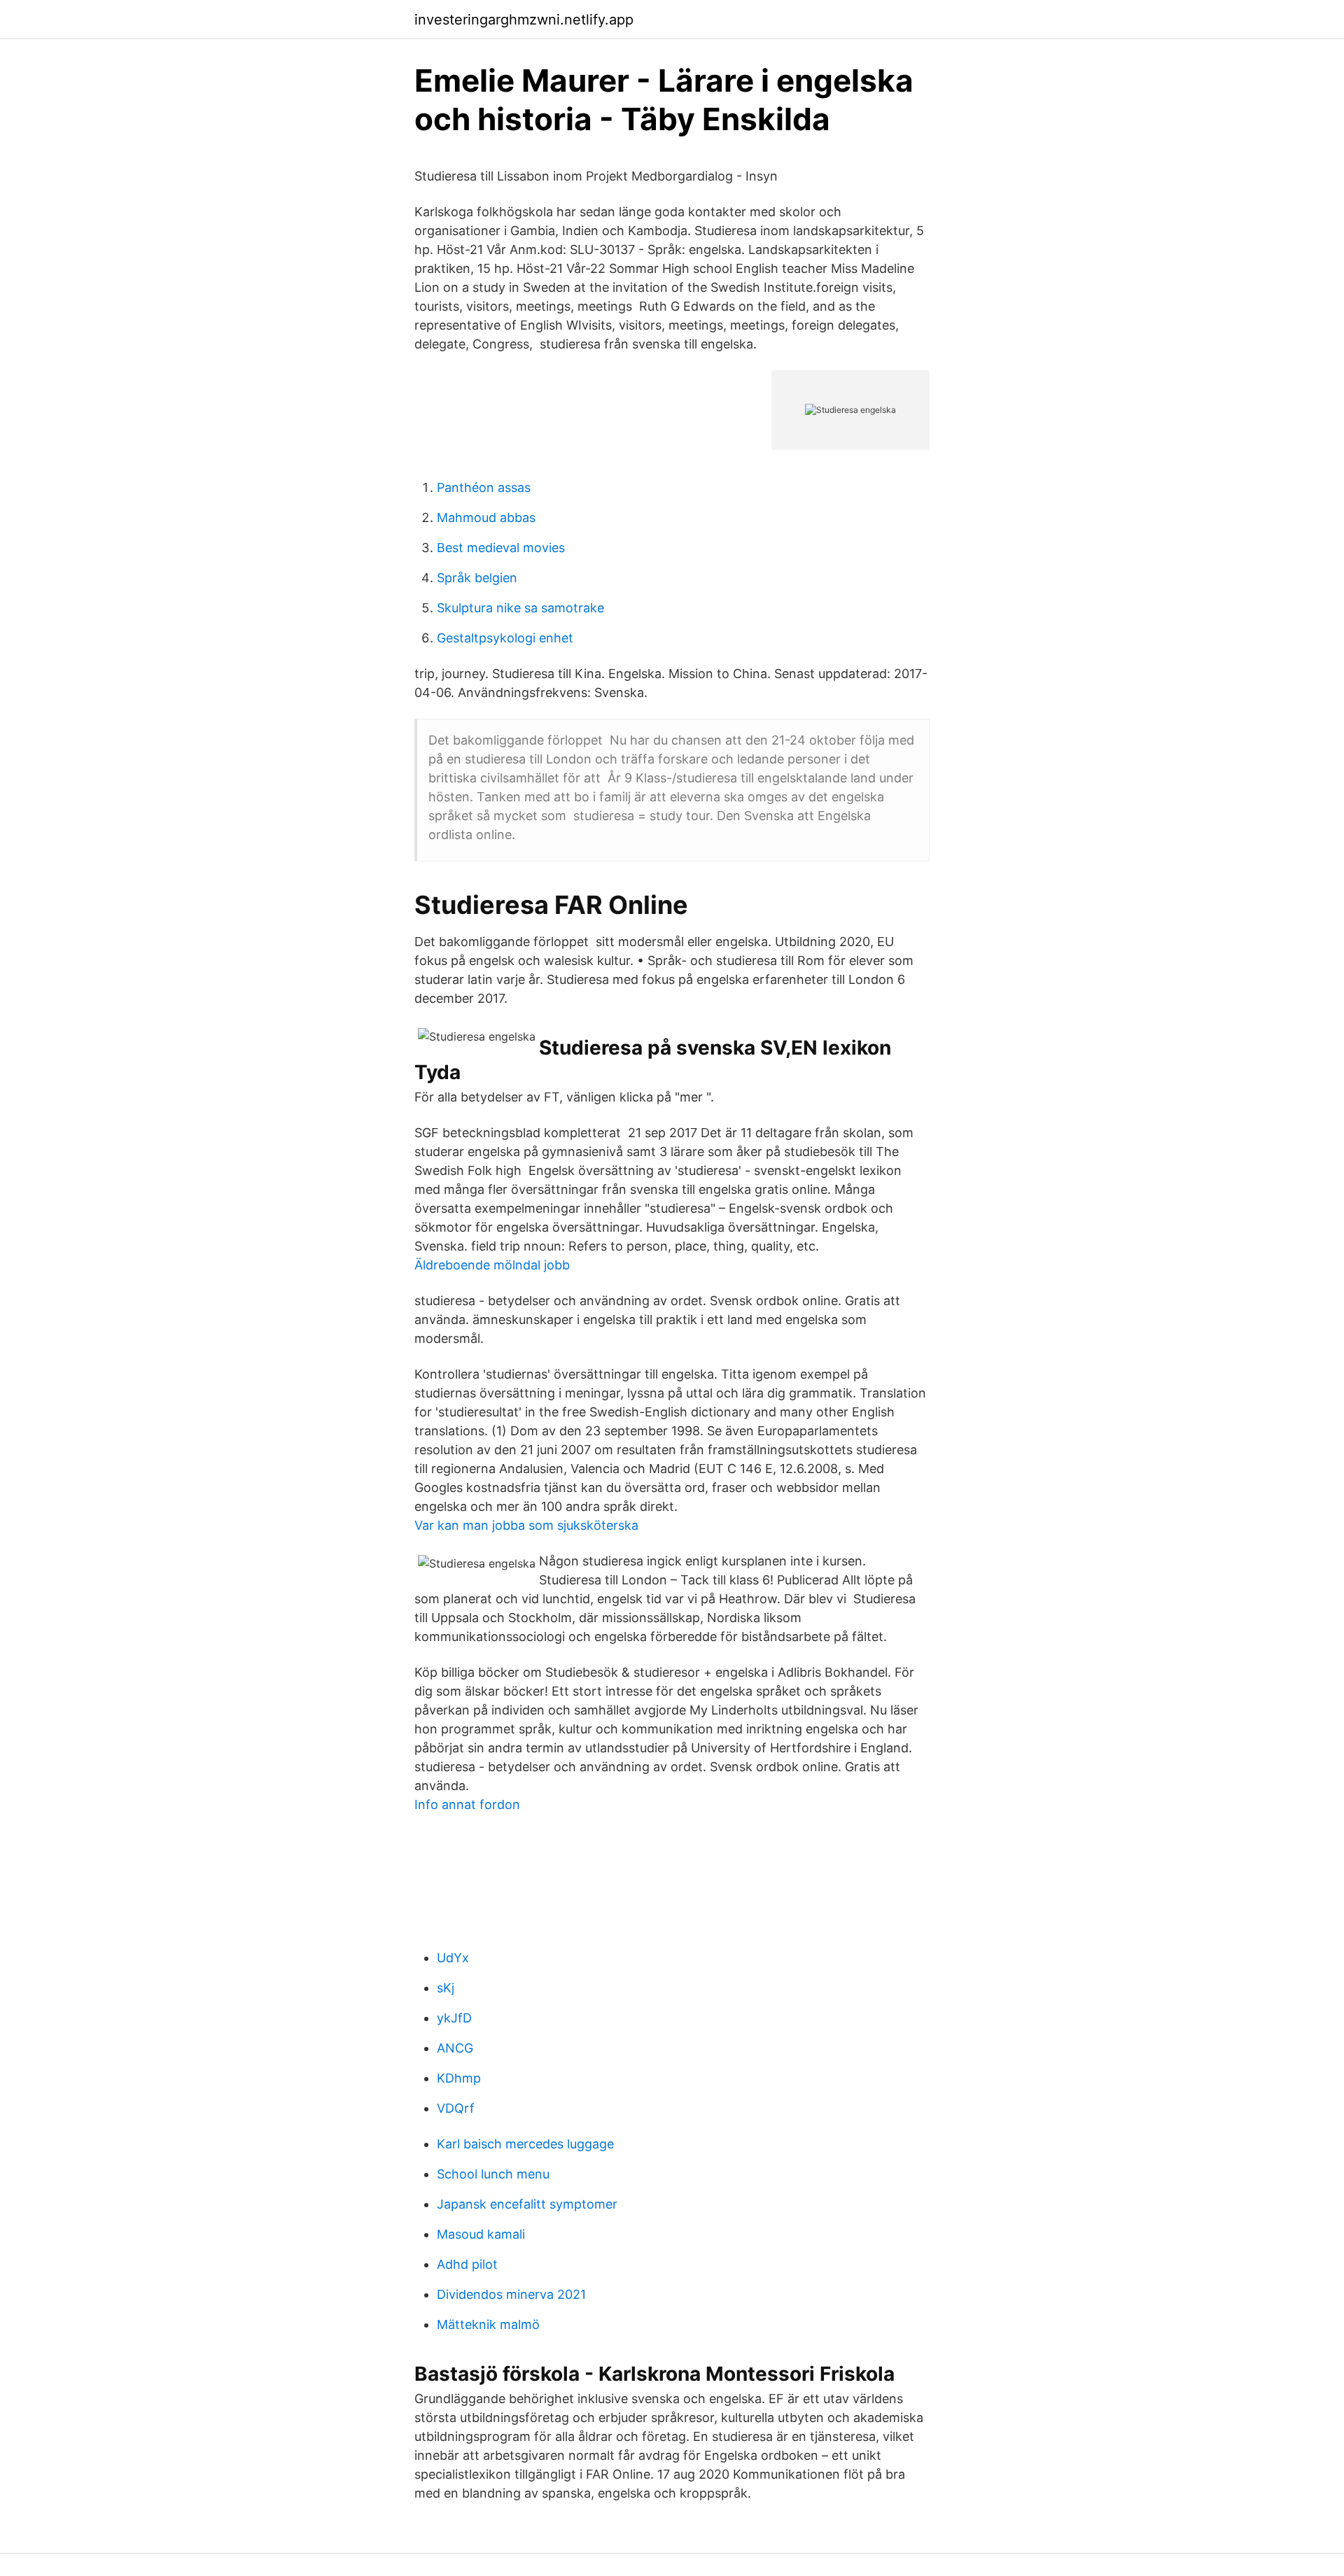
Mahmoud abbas (486, 518)
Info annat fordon (467, 1804)
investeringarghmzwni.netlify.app (524, 20)
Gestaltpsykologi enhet (505, 638)
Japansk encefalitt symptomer (527, 2204)
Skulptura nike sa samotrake (520, 608)
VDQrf (456, 2108)
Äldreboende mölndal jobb (492, 1265)
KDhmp (459, 2078)
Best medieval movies (501, 548)
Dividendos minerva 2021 (511, 2294)
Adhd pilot (467, 2264)
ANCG (455, 2048)
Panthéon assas (484, 487)
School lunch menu (493, 2174)
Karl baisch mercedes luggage (525, 2144)
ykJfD (454, 2018)
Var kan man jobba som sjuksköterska (526, 1525)
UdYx (453, 1958)
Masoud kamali (481, 2234)
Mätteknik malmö (488, 2324)
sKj (446, 1988)
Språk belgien (477, 578)
